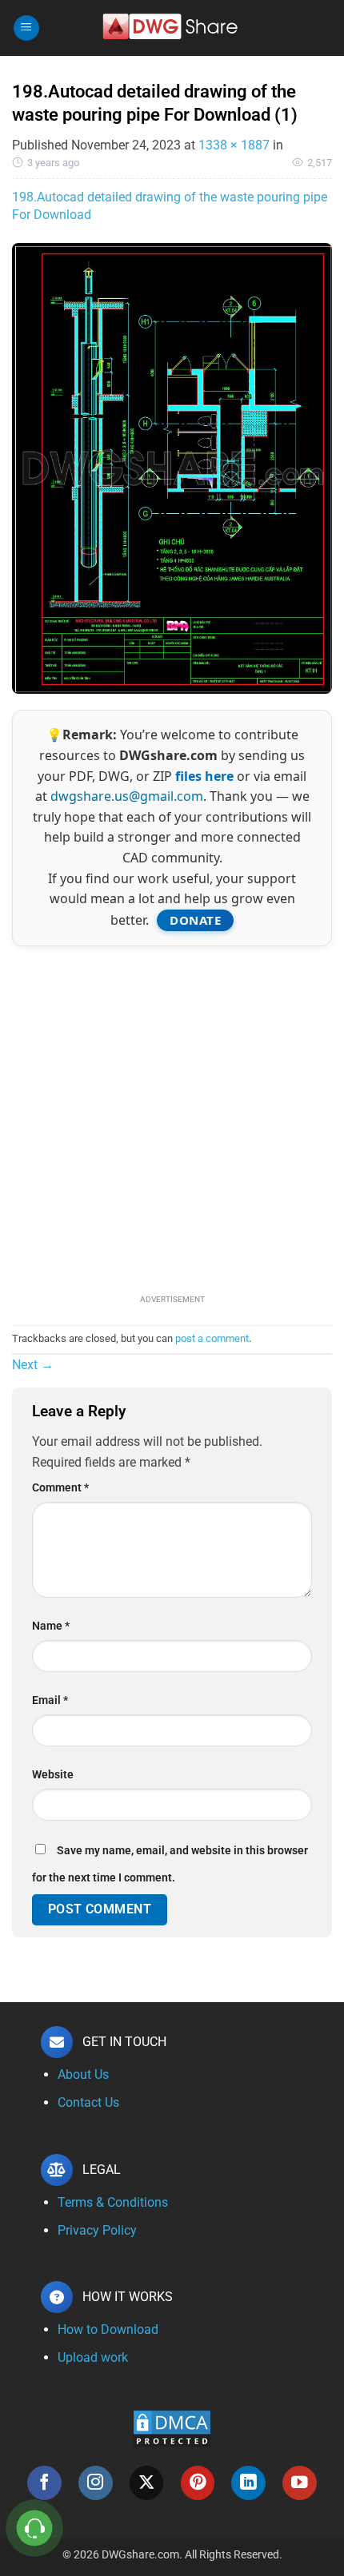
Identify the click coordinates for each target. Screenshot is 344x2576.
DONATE (195, 920)
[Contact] (35, 2528)
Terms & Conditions (113, 2202)
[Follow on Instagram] (96, 2483)
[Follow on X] (147, 2483)
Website (53, 1775)
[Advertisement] (172, 1118)
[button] (26, 28)
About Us (83, 2074)
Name (51, 1626)
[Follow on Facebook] (44, 2483)
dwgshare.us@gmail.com (127, 796)
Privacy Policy (97, 2230)
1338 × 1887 (234, 145)
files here (204, 776)
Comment (60, 1488)
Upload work (93, 2357)
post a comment (212, 1338)
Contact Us (88, 2102)
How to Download (108, 2329)
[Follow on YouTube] (300, 2483)
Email (50, 1700)
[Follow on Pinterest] (198, 2483)
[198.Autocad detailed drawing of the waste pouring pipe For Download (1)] (172, 468)
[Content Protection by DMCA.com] (172, 2428)
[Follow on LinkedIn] (248, 2483)
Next (33, 1365)
